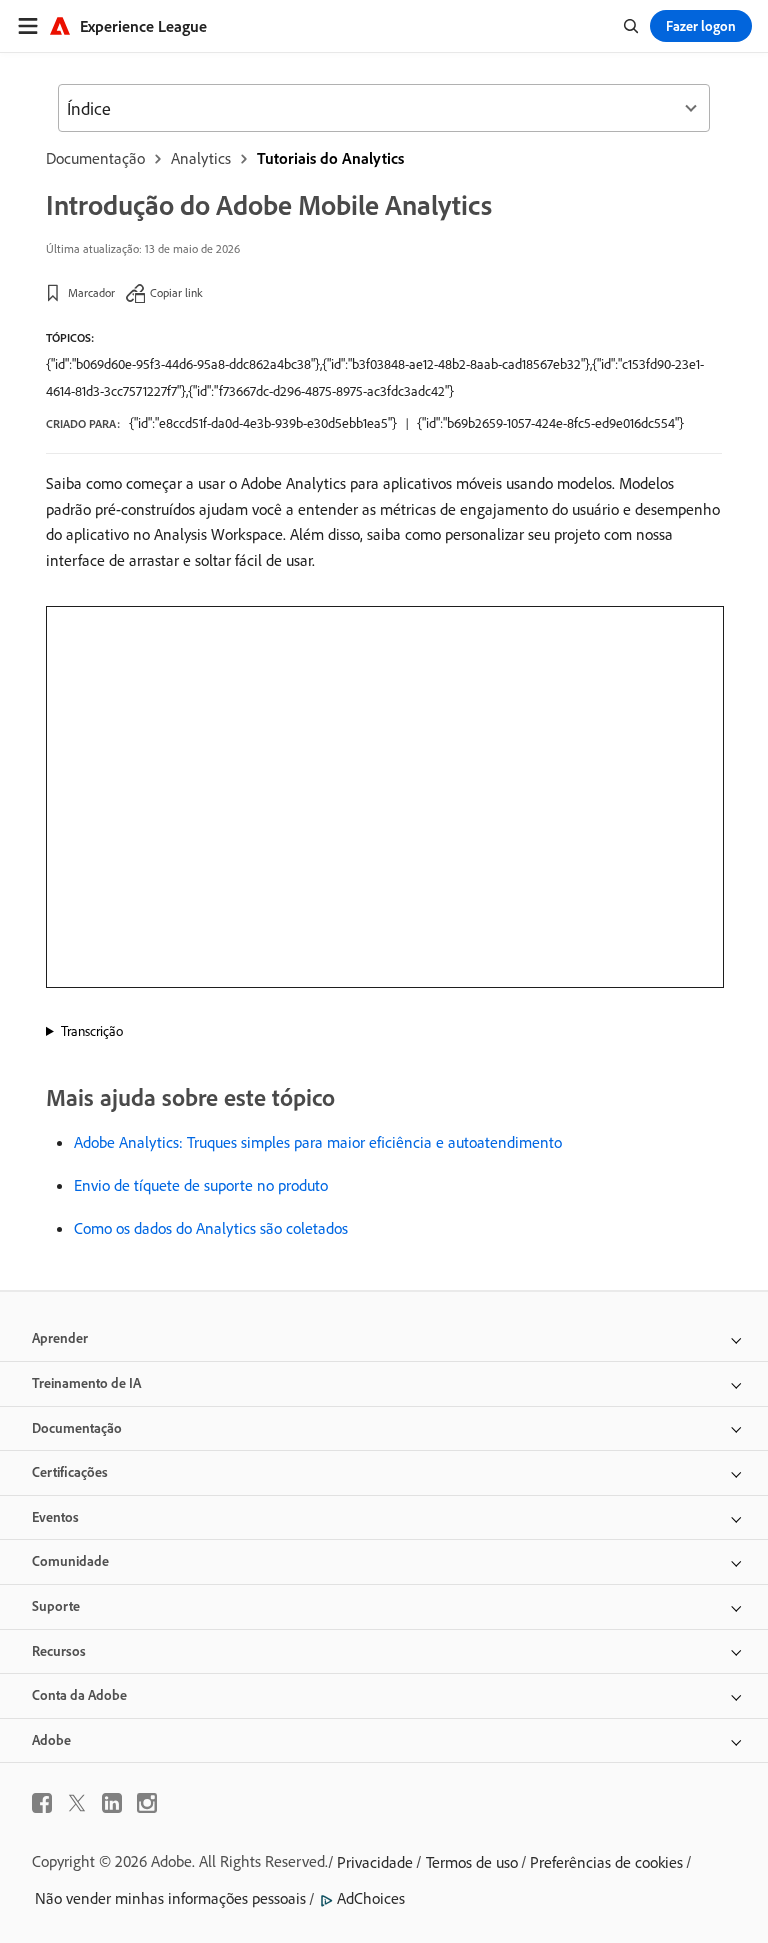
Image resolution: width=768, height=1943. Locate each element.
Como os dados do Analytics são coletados (211, 1228)
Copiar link (176, 292)
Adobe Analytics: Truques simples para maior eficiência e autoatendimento (318, 1142)
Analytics (201, 158)
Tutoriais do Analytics (330, 158)
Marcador (91, 292)
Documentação (95, 158)
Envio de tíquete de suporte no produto (201, 1185)
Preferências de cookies (606, 1862)
